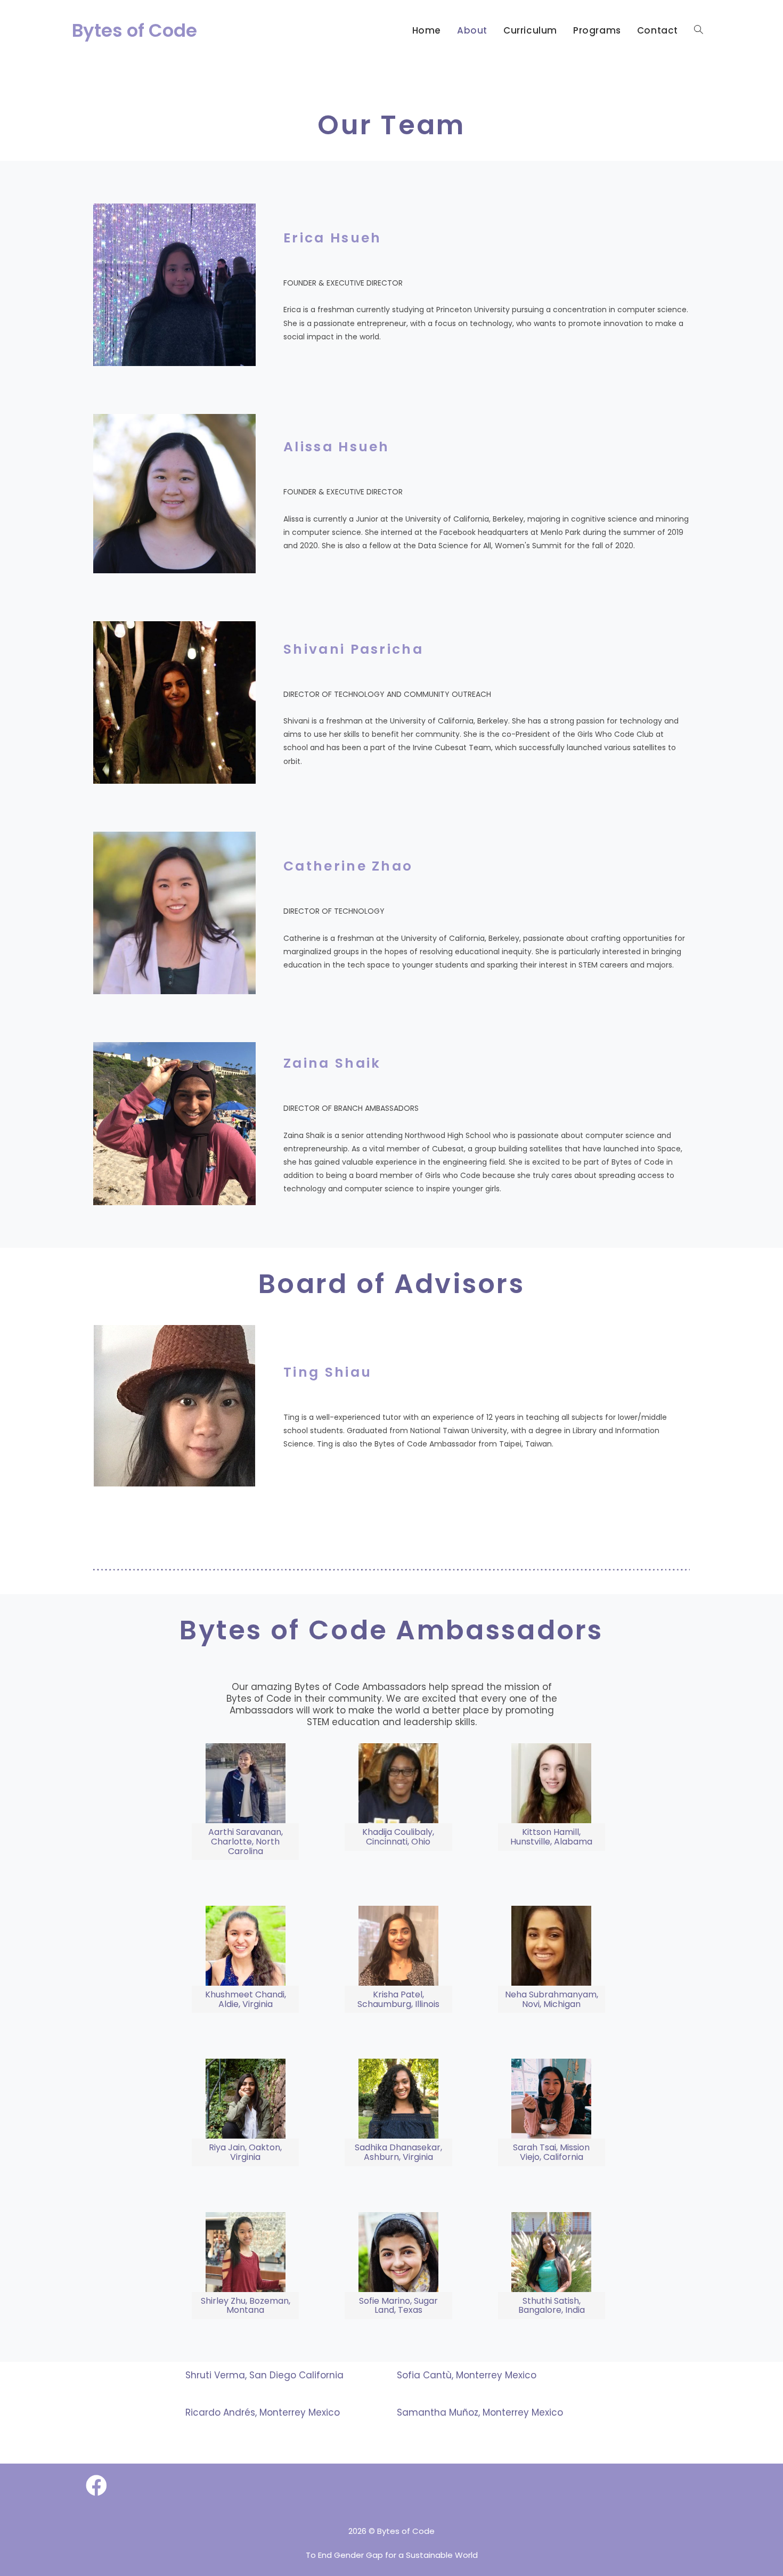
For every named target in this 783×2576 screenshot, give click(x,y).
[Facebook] (96, 2486)
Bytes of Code (134, 30)
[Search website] (699, 30)
